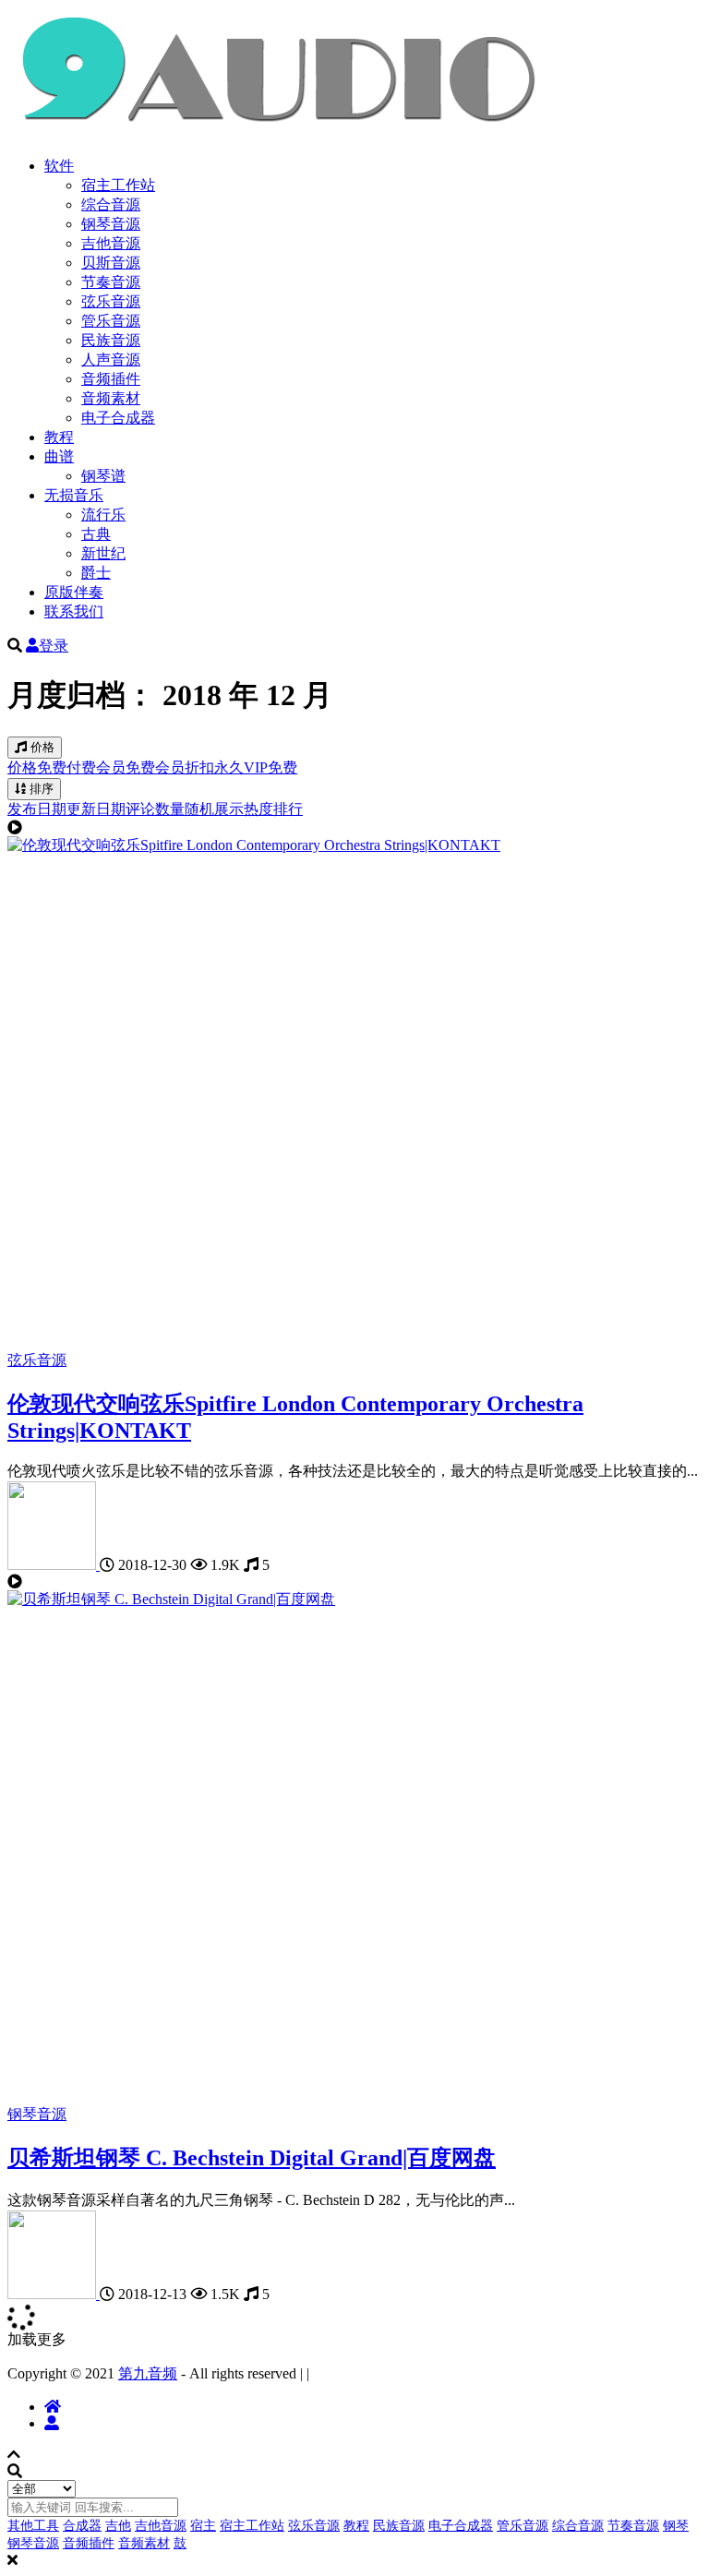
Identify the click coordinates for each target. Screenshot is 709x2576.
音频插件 (111, 379)
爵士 (96, 573)
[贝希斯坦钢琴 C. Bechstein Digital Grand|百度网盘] (171, 1599)
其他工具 (33, 2526)
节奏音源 (111, 282)
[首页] (53, 2407)
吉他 (118, 2526)
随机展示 (214, 809)
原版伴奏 (74, 592)
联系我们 (74, 611)
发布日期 (37, 809)
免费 (52, 767)
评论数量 (155, 809)
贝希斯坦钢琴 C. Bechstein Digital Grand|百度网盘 (252, 2158)
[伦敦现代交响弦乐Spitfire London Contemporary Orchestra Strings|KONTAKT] (254, 845)
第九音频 (148, 2373)
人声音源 (111, 359)
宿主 (203, 2526)
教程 (59, 437)
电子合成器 (118, 418)
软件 (59, 166)
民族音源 (111, 340)
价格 (41, 747)
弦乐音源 (111, 301)
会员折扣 (185, 767)
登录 (54, 646)
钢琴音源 (111, 224)
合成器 (82, 2526)
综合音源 (111, 204)
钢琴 (676, 2526)
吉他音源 (111, 243)
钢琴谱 (103, 476)
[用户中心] (52, 2423)
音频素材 (111, 398)
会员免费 (126, 767)
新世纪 (103, 553)
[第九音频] (54, 1565)
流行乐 (103, 515)
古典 (96, 534)
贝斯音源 (111, 263)
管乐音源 (111, 321)
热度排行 (273, 809)
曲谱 (59, 456)
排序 (40, 789)
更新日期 (96, 809)
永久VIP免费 (256, 767)
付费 (81, 767)
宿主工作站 (118, 185)
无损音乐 (74, 495)
